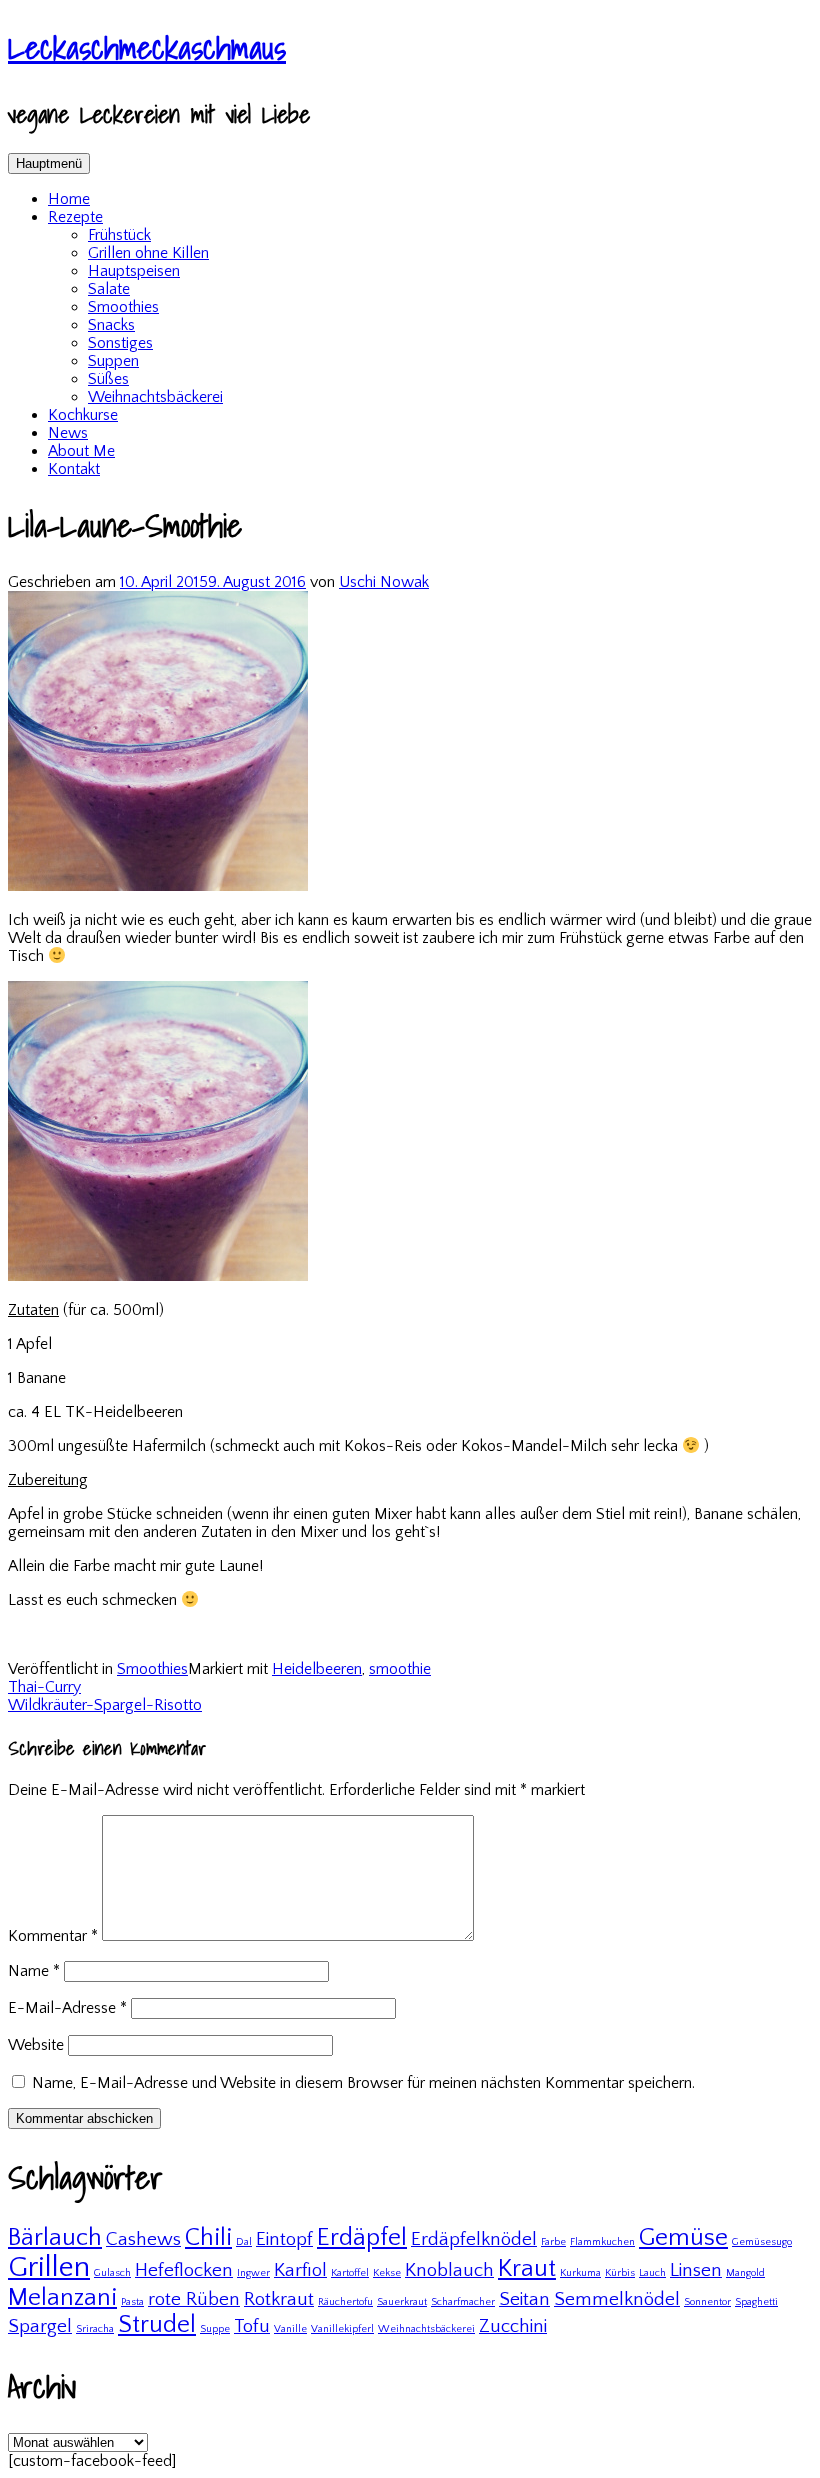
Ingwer (253, 2273)
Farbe (553, 2242)
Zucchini (513, 2326)
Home (69, 199)
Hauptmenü (49, 163)
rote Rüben (194, 2299)
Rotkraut (279, 2299)
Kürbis (620, 2273)
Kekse (387, 2273)
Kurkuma (580, 2273)
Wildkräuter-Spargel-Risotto (105, 1705)
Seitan (524, 2299)
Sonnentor (707, 2302)
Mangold (745, 2273)
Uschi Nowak (384, 582)
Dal (244, 2242)
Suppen (113, 361)
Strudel (157, 2324)
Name (34, 1971)
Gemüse (683, 2237)
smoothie (400, 1669)
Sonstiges (120, 343)
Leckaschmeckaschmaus (147, 47)
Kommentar (53, 1936)
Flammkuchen (602, 2242)
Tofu (252, 2326)
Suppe (215, 2329)
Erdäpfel (362, 2237)
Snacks (111, 325)
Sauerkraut (402, 2302)
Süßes (108, 379)
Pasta (132, 2302)
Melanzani (62, 2297)
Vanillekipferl (342, 2329)
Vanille (290, 2329)
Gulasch (112, 2273)
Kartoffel (350, 2273)
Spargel (40, 2326)
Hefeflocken (184, 2270)
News (68, 433)
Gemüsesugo (762, 2242)
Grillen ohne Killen (148, 253)
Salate (109, 289)
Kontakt (74, 469)
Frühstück (119, 235)
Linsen (696, 2270)
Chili (208, 2237)
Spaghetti (756, 2302)
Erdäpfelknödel (474, 2239)
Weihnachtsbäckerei (155, 397)
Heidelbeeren (317, 1669)
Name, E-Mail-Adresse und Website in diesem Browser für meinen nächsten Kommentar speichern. (363, 2083)
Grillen (49, 2267)
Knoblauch (449, 2270)
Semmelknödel (617, 2299)
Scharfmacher (463, 2302)
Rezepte (75, 217)
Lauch (652, 2273)
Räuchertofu (345, 2302)
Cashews (143, 2239)
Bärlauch (55, 2237)
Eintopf (284, 2239)
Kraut (527, 2268)
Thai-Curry (44, 1687)
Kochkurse (83, 415)
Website (36, 2045)
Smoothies (123, 307)
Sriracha (95, 2329)
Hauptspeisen (134, 271)
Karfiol (300, 2270)
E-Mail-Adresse (67, 2008)
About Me (81, 451)
